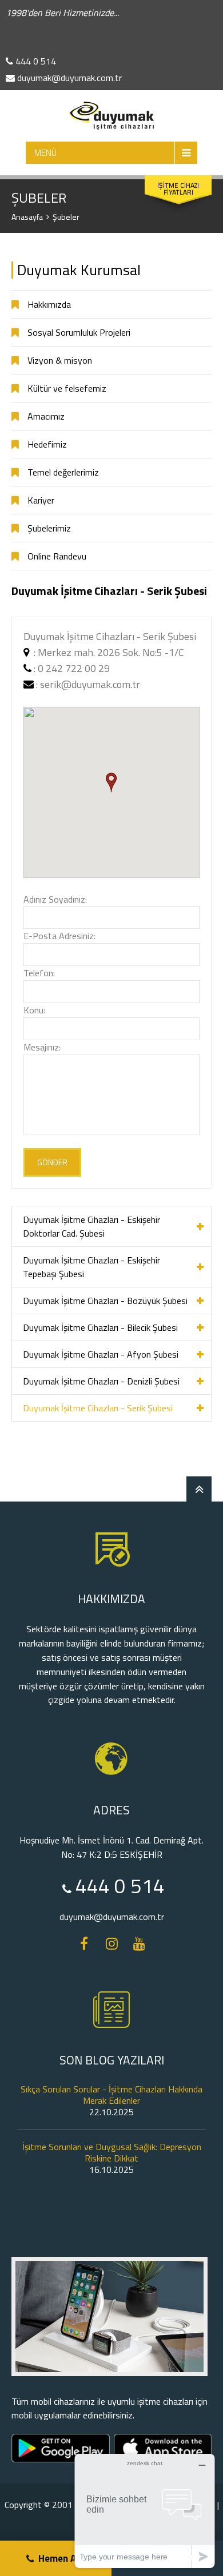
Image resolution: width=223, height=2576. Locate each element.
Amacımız (46, 416)
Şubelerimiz (49, 528)
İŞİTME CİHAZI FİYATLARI (178, 189)
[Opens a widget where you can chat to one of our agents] (145, 2511)
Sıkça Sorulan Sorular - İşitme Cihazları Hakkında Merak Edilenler (111, 2095)
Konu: (34, 1010)
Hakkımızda (49, 304)
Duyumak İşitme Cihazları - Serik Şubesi (98, 1408)
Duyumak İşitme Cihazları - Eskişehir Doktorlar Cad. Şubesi (91, 1226)
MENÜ (45, 153)
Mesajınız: (42, 1047)
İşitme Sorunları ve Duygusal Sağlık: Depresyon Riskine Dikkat (112, 2152)
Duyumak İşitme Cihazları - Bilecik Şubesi (100, 1327)
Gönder (52, 1162)
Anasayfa (27, 217)
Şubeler (66, 217)
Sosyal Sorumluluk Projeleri (79, 332)
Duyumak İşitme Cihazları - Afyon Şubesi (101, 1354)
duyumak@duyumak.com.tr (68, 78)
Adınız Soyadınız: (55, 899)
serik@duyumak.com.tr (90, 684)
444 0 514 (35, 61)
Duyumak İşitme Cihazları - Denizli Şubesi (101, 1381)
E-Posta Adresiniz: (59, 936)
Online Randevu (57, 556)
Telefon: (39, 973)
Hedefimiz (47, 444)
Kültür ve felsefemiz (67, 388)
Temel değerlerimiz (63, 472)
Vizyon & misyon (60, 360)
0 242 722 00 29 (74, 668)
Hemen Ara (62, 2558)
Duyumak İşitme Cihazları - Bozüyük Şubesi (105, 1301)
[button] (111, 782)
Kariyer (41, 500)
